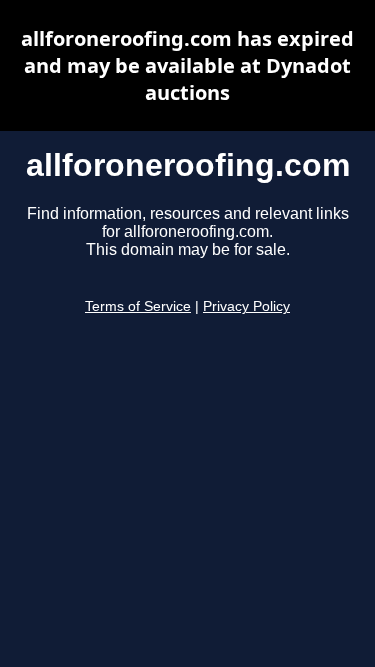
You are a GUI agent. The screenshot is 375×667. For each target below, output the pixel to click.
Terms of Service (138, 306)
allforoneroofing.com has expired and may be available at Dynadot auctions (187, 65)
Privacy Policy (246, 306)
